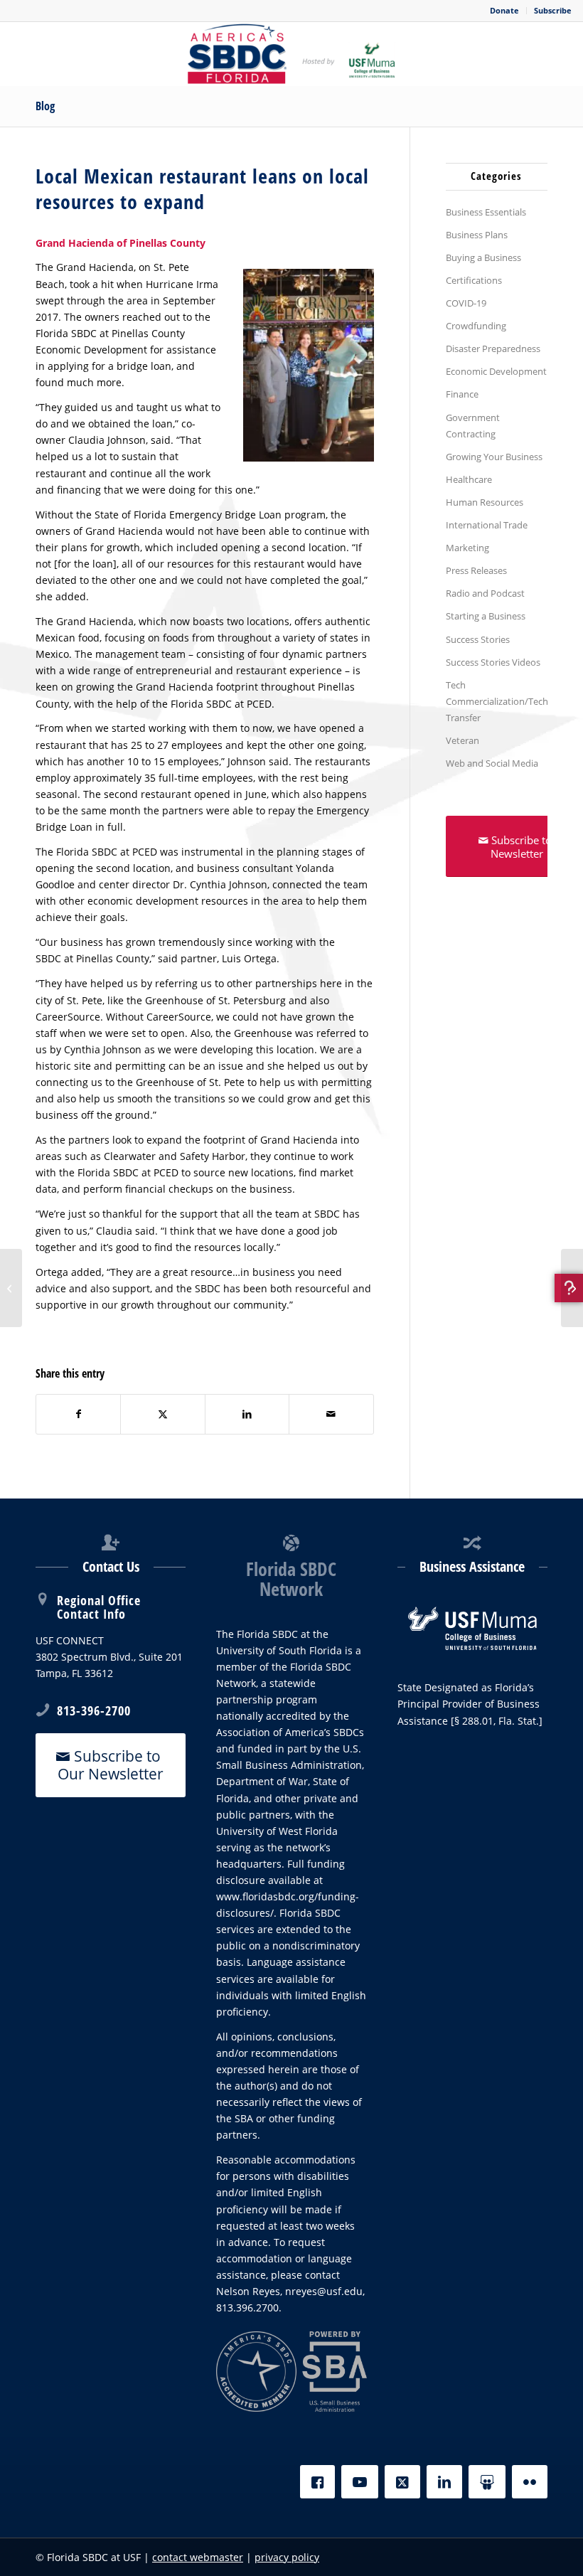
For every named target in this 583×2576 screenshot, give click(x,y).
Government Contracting (473, 426)
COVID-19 (466, 303)
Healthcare (469, 479)
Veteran (462, 740)
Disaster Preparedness (493, 348)
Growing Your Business (494, 457)
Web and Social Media (492, 763)
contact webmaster (198, 2557)
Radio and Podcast (485, 593)
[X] (402, 2482)
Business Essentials (486, 212)
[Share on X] (162, 1414)
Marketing (467, 548)
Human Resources (485, 502)
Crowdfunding (476, 326)
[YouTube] (360, 2482)
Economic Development (496, 371)
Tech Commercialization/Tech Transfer (497, 701)
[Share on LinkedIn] (247, 1414)
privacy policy (287, 2557)
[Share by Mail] (331, 1414)
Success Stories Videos (493, 662)
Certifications (474, 280)
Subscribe (553, 10)
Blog (45, 106)
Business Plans (477, 235)
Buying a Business (483, 257)
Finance (462, 394)
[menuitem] (505, 11)
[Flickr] (530, 2482)
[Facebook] (317, 2482)
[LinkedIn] (444, 2482)
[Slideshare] (487, 2482)
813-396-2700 (94, 1710)
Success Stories (478, 639)
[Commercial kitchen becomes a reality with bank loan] (572, 1288)
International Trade (487, 525)
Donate (504, 10)
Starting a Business (486, 616)
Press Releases (476, 570)
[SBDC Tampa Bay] (291, 54)
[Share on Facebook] (78, 1414)
